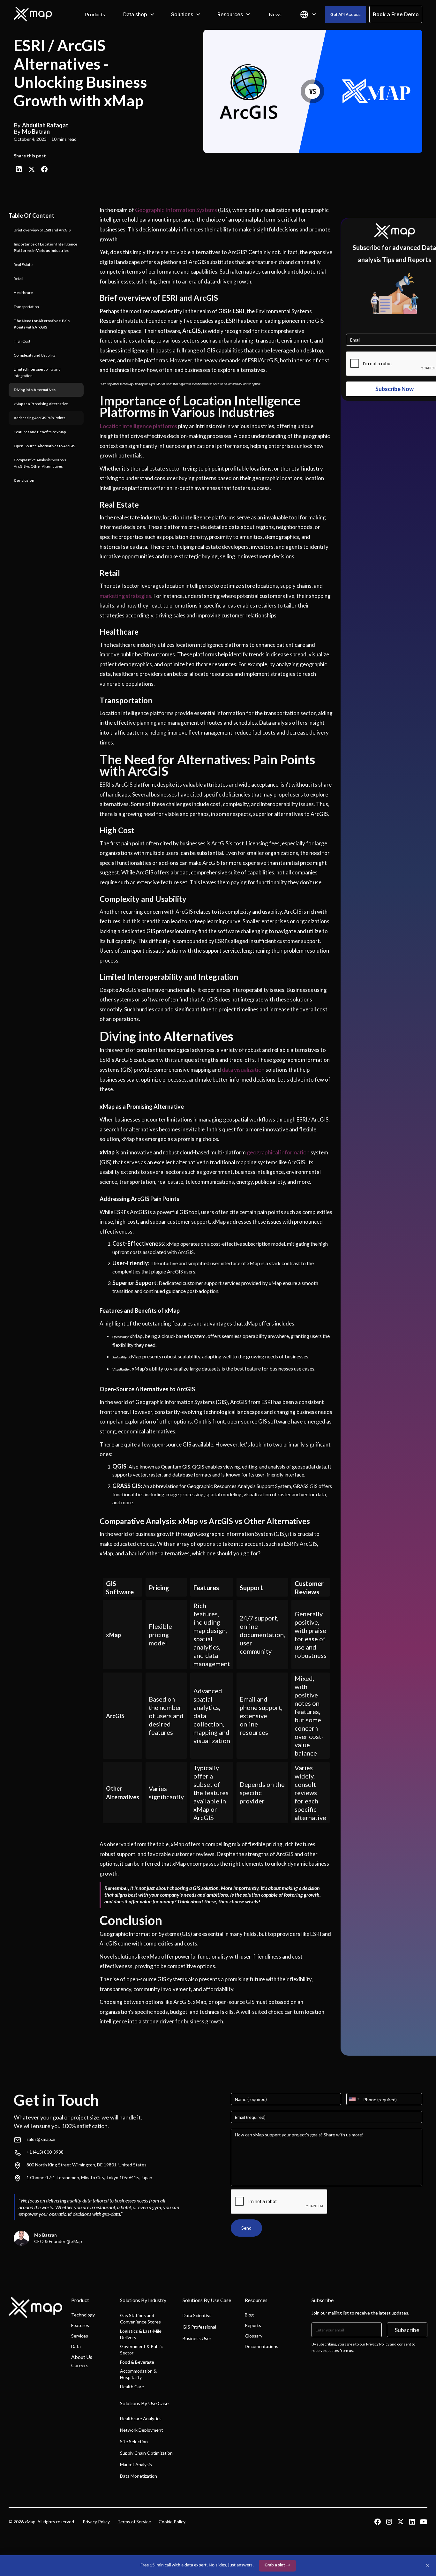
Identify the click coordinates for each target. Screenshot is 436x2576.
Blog (249, 2315)
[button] (139, 14)
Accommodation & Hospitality (138, 2374)
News (275, 14)
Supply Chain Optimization (146, 2453)
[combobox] (354, 2099)
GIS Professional (199, 2327)
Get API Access (346, 14)
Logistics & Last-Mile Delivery (141, 2334)
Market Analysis (136, 2464)
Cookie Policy (172, 2522)
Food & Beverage (137, 2362)
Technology (83, 2315)
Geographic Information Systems (176, 210)
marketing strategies (125, 596)
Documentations (262, 2346)
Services (80, 2336)
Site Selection (134, 2441)
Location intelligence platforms (138, 426)
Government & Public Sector (141, 2349)
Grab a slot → (277, 2565)
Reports (253, 2325)
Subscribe (407, 2330)
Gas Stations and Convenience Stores (140, 2319)
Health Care (132, 2387)
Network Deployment (142, 2430)
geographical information (278, 1152)
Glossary (254, 2336)
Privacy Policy (96, 2522)
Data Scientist (197, 2315)
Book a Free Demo (396, 14)
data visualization (243, 1069)
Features (80, 2325)
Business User (197, 2338)
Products (95, 14)
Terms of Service (134, 2522)
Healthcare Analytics (141, 2418)
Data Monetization (139, 2476)
